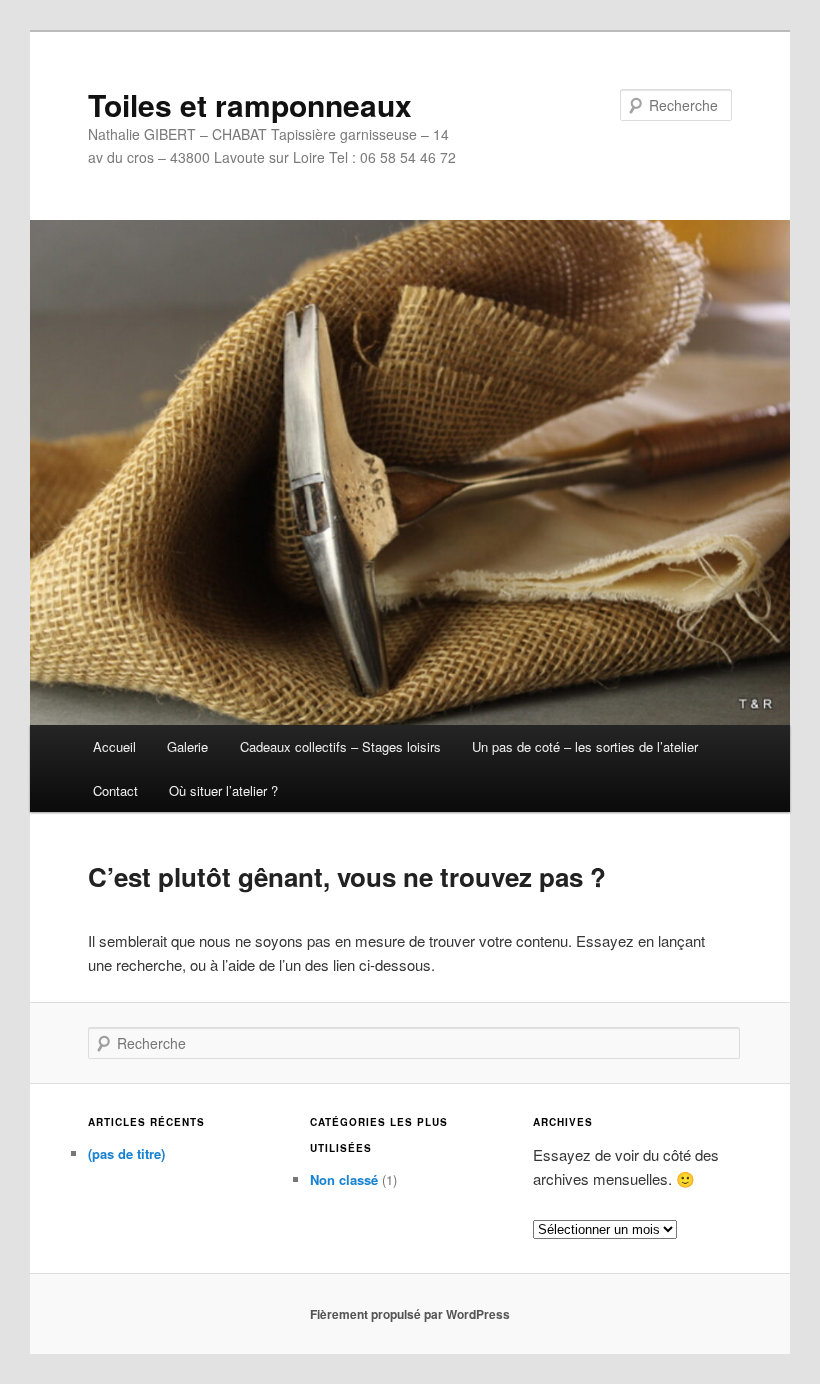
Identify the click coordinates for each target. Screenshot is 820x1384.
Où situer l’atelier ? (223, 790)
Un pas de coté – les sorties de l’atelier (585, 746)
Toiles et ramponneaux (250, 104)
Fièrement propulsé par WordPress (410, 1314)
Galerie (187, 746)
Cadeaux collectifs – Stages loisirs (340, 746)
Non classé (344, 1179)
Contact (115, 790)
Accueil (114, 746)
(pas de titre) (126, 1153)
